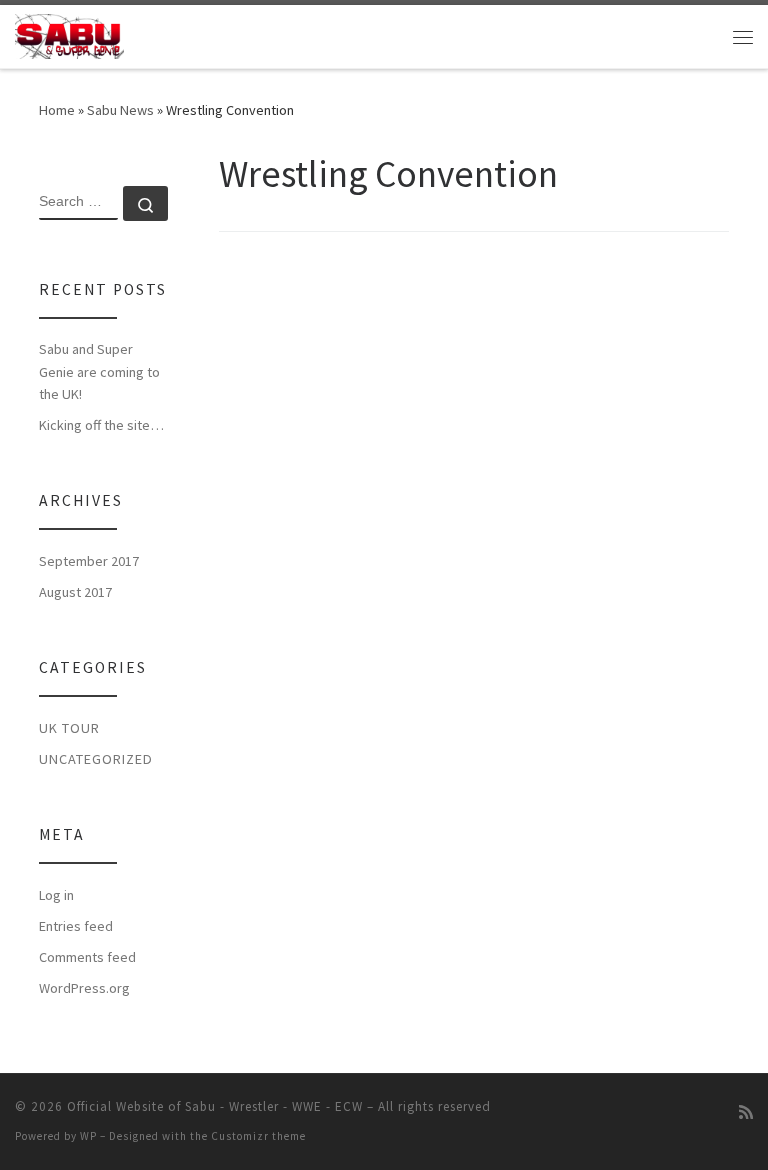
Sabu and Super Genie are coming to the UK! (99, 371)
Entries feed (76, 926)
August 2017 (75, 592)
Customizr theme (258, 1136)
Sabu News (120, 110)
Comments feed (87, 957)
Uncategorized (96, 759)
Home (57, 110)
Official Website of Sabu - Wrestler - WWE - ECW (215, 1106)
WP (88, 1136)
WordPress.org (84, 988)
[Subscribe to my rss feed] (746, 1112)
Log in (56, 895)
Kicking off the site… (101, 425)
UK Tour (69, 728)
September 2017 (89, 561)
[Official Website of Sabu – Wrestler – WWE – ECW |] (69, 34)
